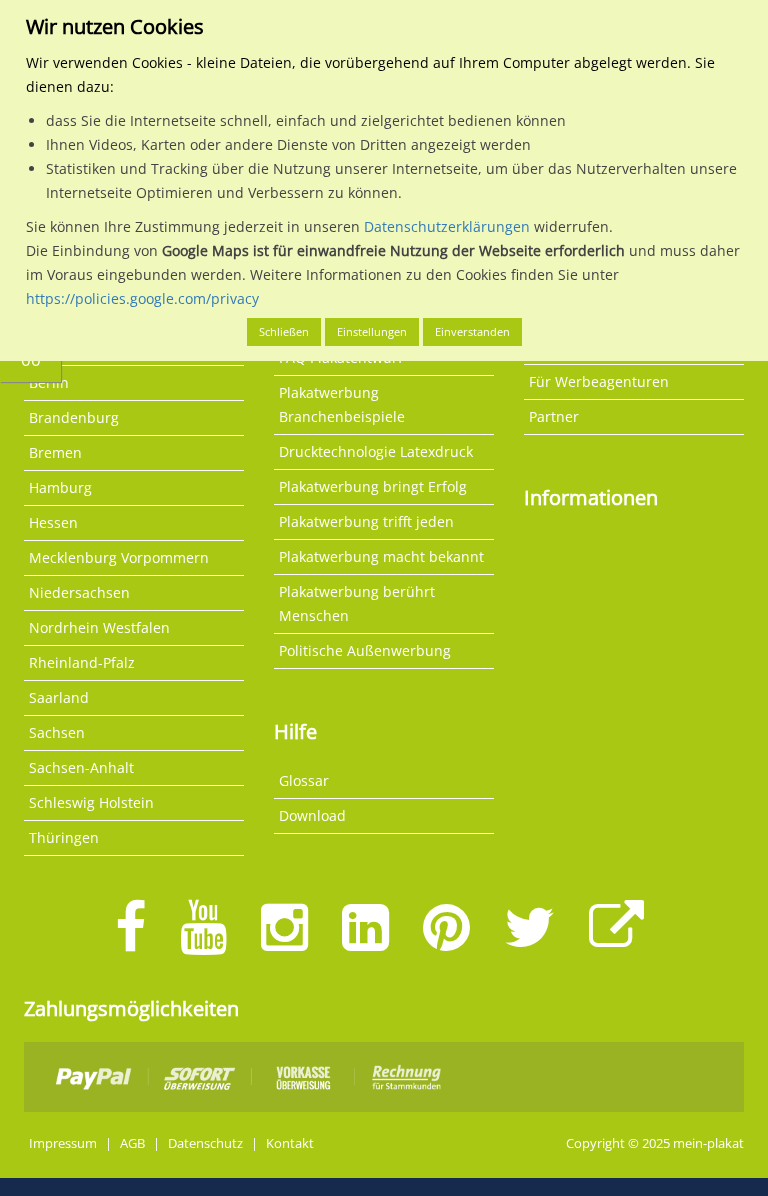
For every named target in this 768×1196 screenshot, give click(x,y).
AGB (132, 1143)
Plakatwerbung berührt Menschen (357, 603)
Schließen (284, 331)
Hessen (53, 522)
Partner (554, 416)
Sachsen (57, 732)
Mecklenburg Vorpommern (119, 557)
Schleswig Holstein (91, 802)
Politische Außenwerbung (365, 650)
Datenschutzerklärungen (447, 226)
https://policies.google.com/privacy (142, 298)
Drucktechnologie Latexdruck (376, 451)
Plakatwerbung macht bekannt (381, 556)
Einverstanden (472, 331)
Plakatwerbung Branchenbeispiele (342, 404)
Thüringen (64, 837)
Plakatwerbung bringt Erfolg (373, 486)
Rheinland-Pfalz (82, 662)
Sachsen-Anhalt (81, 767)
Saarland (59, 697)
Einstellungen (372, 331)
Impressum (63, 1143)
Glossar (304, 780)
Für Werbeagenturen (599, 381)
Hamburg (60, 487)
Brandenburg (74, 417)
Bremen (55, 452)
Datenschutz (205, 1143)
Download (312, 815)
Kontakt (290, 1143)
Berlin (49, 382)
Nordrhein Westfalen (99, 627)
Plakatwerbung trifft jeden (366, 521)
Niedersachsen (79, 592)
